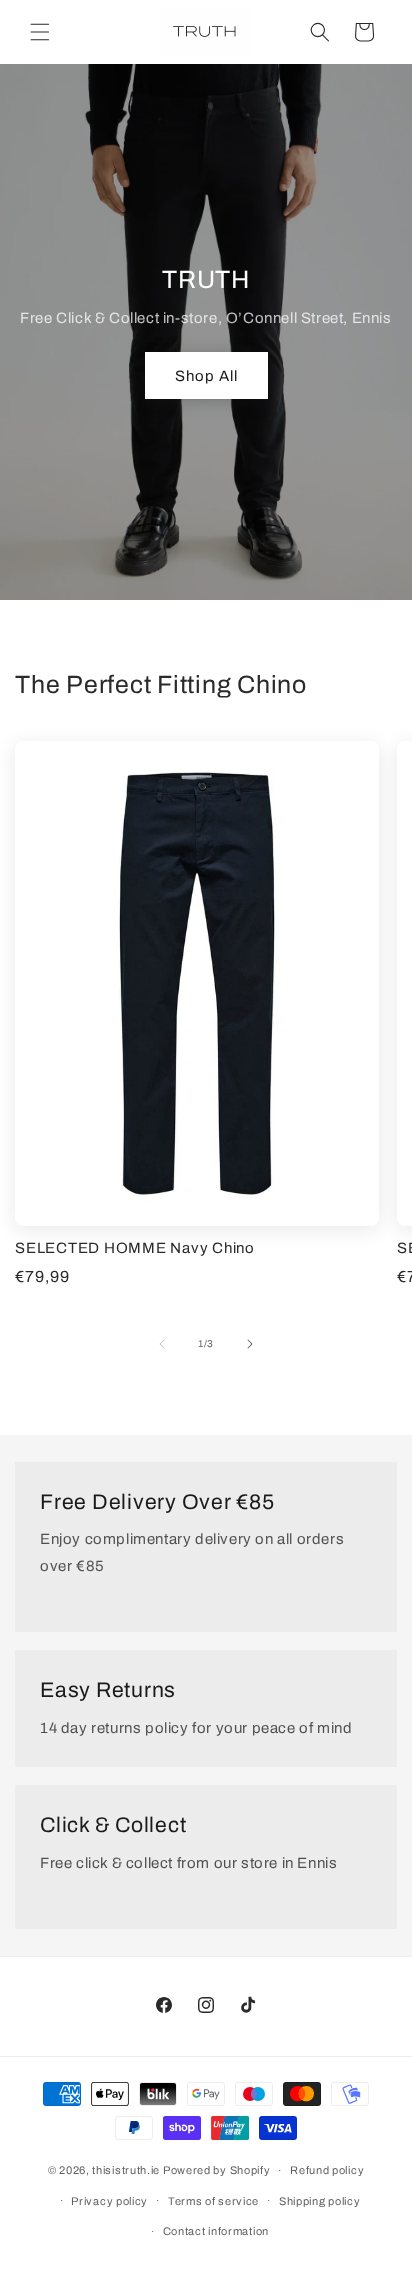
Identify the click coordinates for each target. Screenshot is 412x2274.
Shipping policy (320, 2201)
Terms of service (213, 2201)
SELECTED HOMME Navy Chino (135, 1248)
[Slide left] (162, 1344)
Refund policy (327, 2170)
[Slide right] (250, 1344)
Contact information (216, 2231)
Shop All (206, 376)
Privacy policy (109, 2201)
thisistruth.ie (126, 2170)
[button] (40, 32)
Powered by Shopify (217, 2170)
